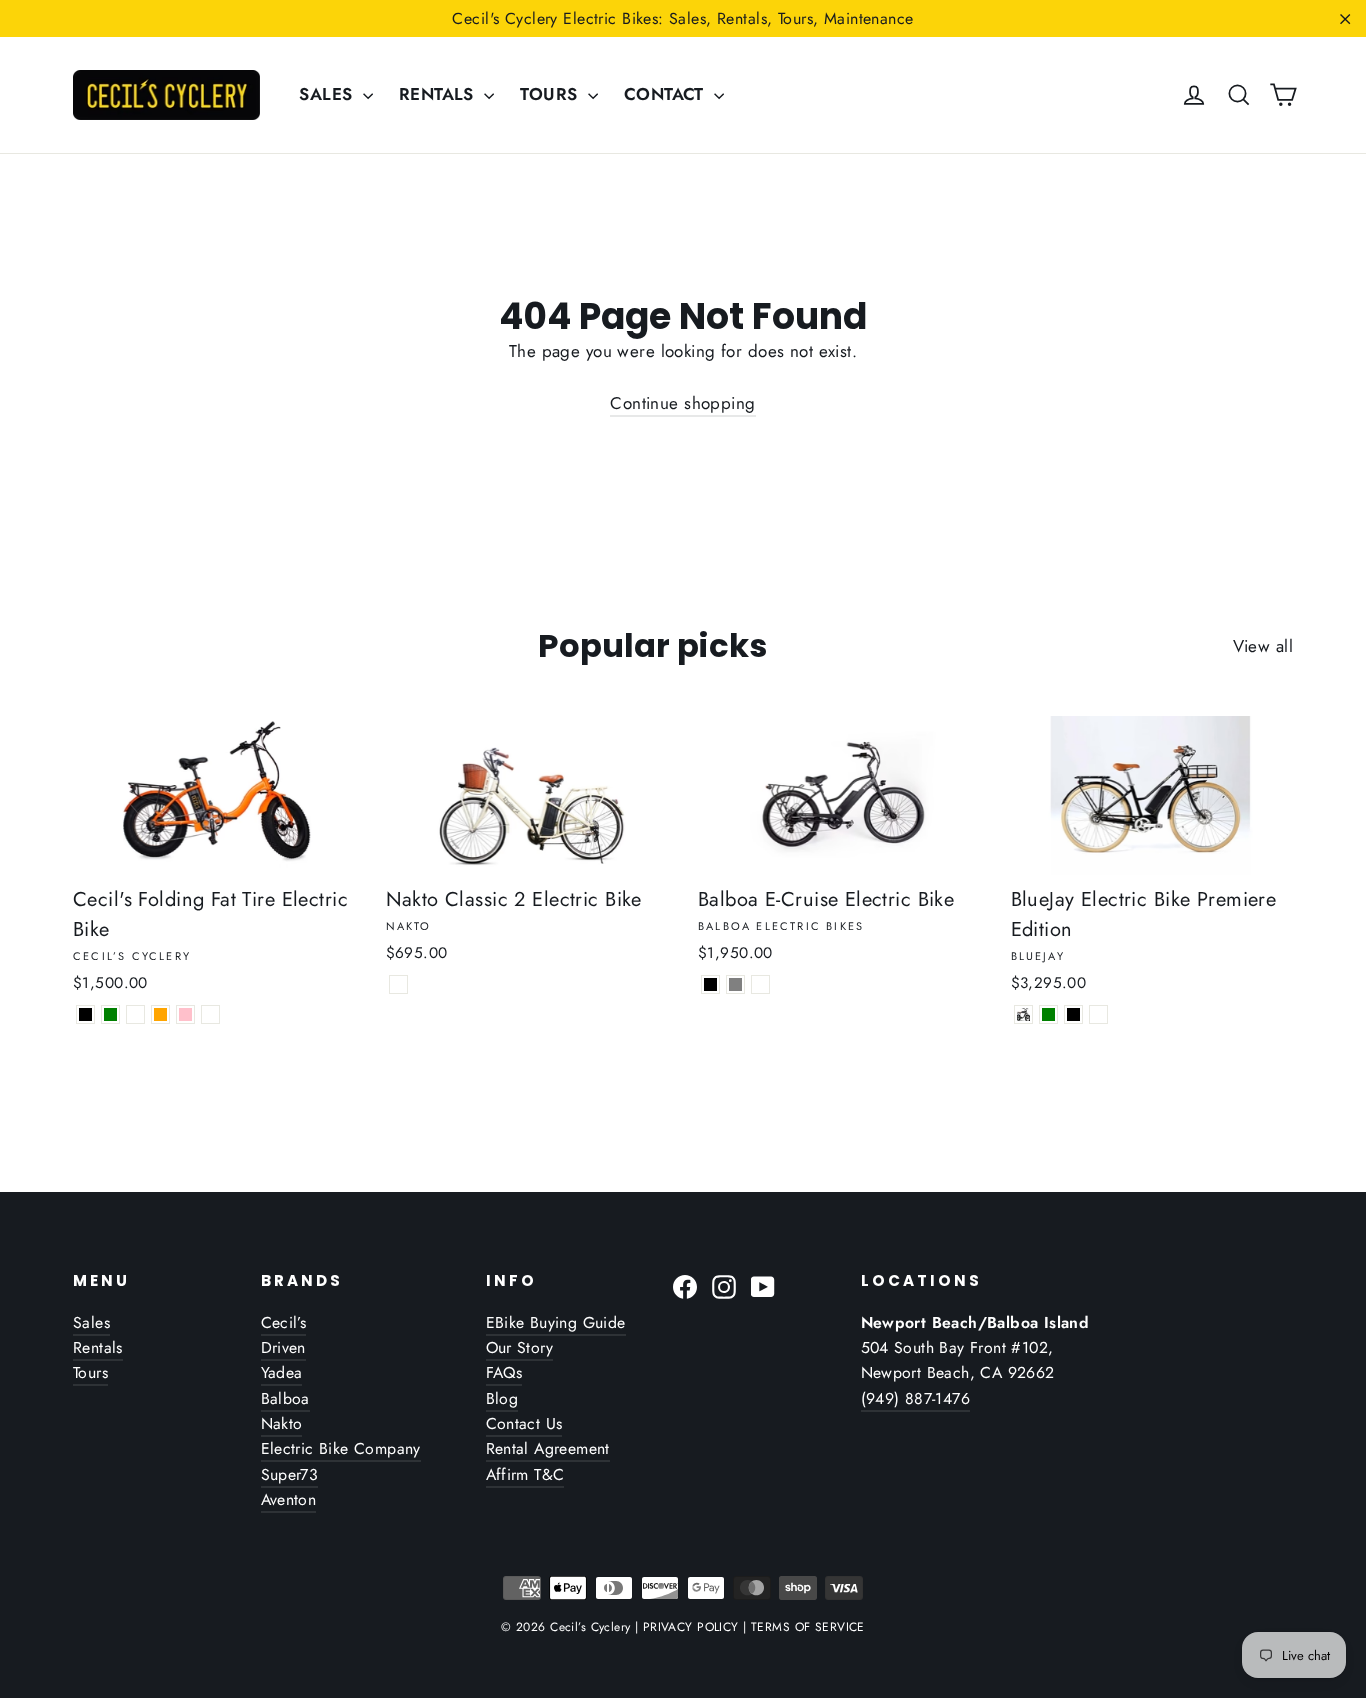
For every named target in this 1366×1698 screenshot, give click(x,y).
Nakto (282, 1423)
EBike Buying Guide (556, 1322)
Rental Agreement (548, 1448)
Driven (283, 1347)
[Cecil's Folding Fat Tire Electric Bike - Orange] (160, 1014)
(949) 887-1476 (916, 1398)
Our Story (520, 1347)
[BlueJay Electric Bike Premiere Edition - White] (1098, 1014)
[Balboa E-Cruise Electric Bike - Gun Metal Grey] (735, 984)
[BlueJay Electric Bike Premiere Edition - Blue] (1023, 1014)
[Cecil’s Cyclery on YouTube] (763, 1285)
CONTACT (666, 94)
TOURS (551, 94)
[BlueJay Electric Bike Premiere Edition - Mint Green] (1048, 1014)
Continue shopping (682, 403)
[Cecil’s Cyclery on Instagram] (724, 1285)
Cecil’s (284, 1322)
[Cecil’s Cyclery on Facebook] (685, 1285)
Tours (90, 1372)
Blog (502, 1398)
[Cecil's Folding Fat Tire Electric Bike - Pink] (185, 1014)
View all (1263, 646)
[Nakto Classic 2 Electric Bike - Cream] (398, 984)
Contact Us (524, 1423)
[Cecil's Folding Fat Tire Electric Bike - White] (135, 1014)
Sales (91, 1322)
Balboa (285, 1398)
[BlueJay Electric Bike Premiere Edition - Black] (1073, 1014)
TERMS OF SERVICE (808, 1627)
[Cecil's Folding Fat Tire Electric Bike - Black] (85, 1014)
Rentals (98, 1347)
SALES (328, 94)
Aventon (289, 1499)
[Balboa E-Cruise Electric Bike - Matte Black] (710, 984)
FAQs (504, 1372)
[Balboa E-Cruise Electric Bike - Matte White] (760, 984)
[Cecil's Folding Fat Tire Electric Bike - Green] (110, 1014)
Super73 (290, 1474)
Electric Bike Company (341, 1448)
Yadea (282, 1372)
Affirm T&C (525, 1474)
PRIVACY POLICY (691, 1627)
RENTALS (439, 94)
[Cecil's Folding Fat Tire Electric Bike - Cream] (210, 1014)
